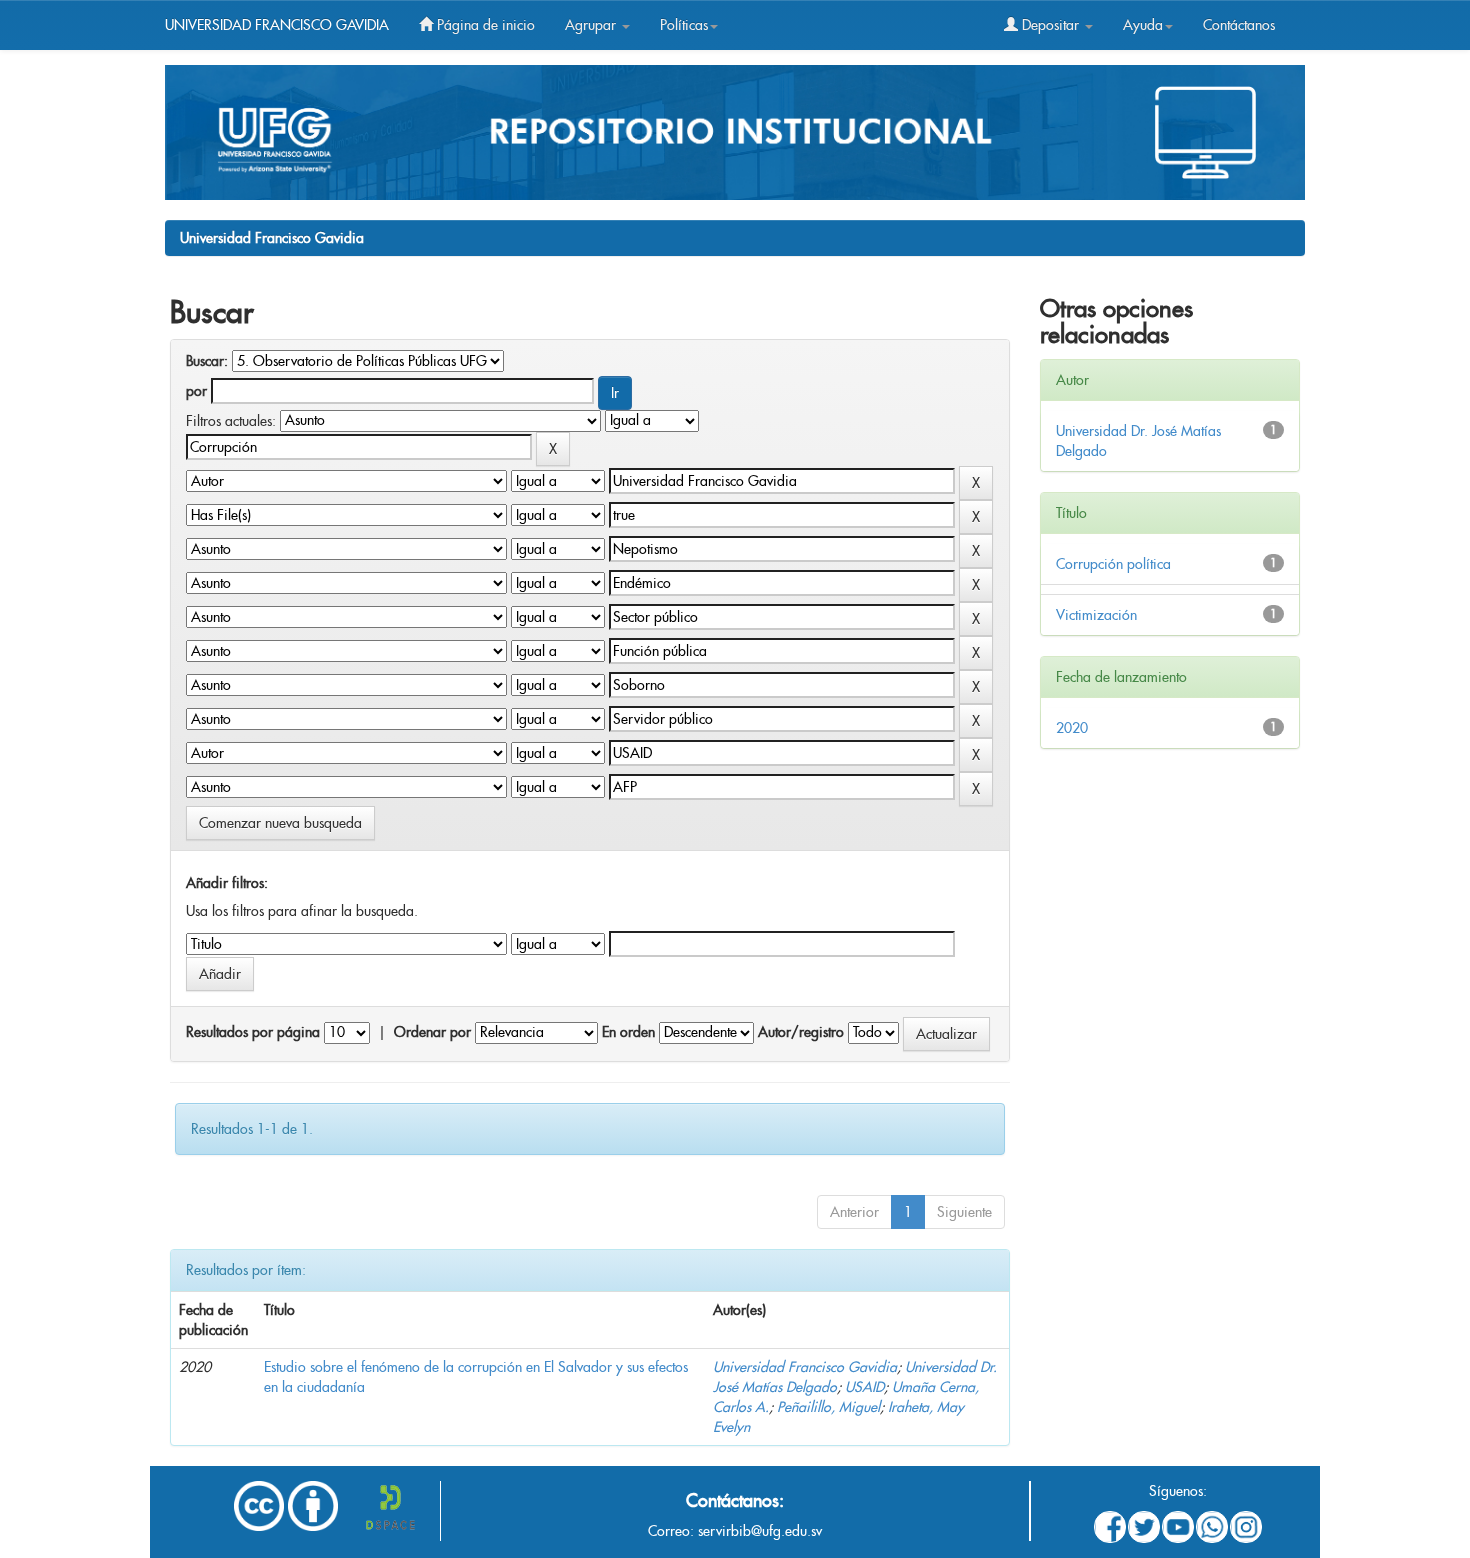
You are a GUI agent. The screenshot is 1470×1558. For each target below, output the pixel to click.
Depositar (1050, 25)
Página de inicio (484, 25)
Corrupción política (1113, 564)
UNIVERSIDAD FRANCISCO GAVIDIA (277, 25)
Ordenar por (432, 1032)
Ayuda (1143, 25)
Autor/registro (801, 1032)
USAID (864, 1387)
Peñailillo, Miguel (828, 1407)
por (196, 391)
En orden (628, 1032)
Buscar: (207, 361)
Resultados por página (253, 1032)
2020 (1072, 728)
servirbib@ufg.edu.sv (760, 1531)
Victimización (1096, 615)
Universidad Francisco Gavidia (272, 238)
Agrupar (592, 25)
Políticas (684, 25)
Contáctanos (1239, 25)
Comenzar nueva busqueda (280, 823)
